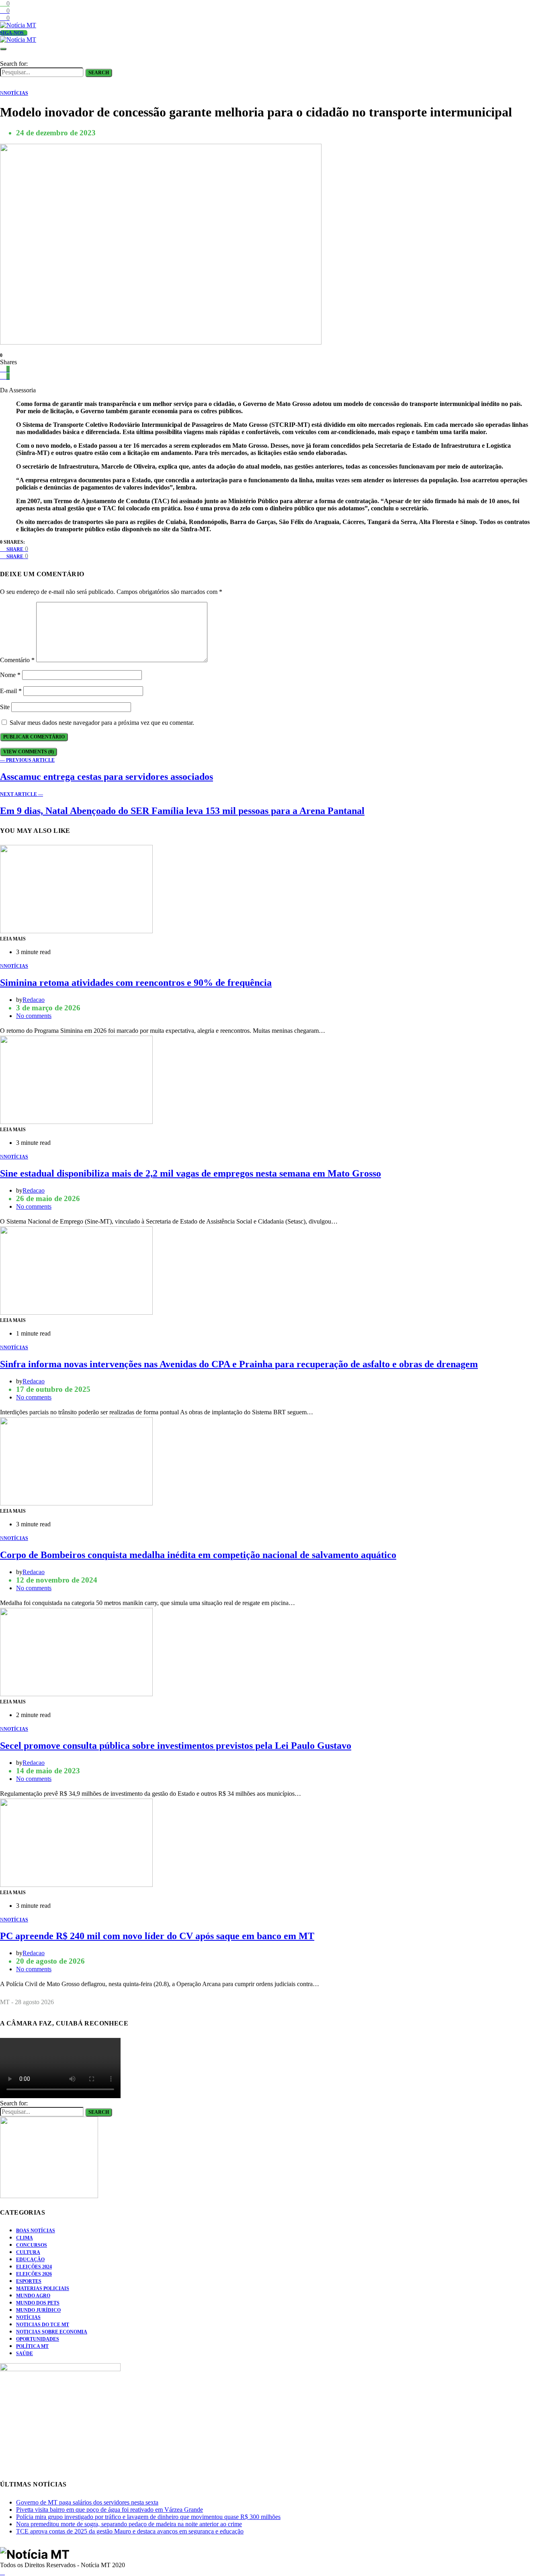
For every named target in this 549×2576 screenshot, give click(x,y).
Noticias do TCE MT (43, 2325)
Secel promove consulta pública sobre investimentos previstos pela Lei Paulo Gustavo (176, 1746)
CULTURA (28, 2252)
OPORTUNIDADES (38, 2339)
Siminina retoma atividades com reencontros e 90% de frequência (136, 983)
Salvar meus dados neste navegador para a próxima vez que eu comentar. (102, 723)
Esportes (29, 2281)
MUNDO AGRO (33, 2296)
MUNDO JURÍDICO (38, 2310)
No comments (34, 1016)
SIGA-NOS (12, 33)
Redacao (34, 1000)
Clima (25, 2238)
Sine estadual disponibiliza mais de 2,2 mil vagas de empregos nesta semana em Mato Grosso (191, 1173)
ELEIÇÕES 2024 (34, 2267)
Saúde (25, 2354)
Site (5, 707)
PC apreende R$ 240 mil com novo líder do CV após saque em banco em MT (157, 1936)
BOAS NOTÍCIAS (36, 2231)
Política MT (32, 2346)
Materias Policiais (43, 2288)
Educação (30, 2260)
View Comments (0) (29, 752)
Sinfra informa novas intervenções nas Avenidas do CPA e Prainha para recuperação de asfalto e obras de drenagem (239, 1364)
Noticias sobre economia (52, 2332)
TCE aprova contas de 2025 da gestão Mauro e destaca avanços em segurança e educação (130, 2531)
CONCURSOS (32, 2245)
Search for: (14, 64)
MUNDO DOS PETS (38, 2303)
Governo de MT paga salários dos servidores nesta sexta (87, 2502)
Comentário (17, 660)
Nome (10, 675)
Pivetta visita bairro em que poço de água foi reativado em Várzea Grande (110, 2510)
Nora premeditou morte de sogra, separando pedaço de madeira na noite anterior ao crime (129, 2524)
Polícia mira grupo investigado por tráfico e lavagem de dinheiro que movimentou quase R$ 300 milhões (148, 2517)
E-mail (11, 691)
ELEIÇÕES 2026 (34, 2274)
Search (99, 73)
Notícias (28, 2317)
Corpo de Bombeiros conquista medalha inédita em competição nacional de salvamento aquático (198, 1555)
